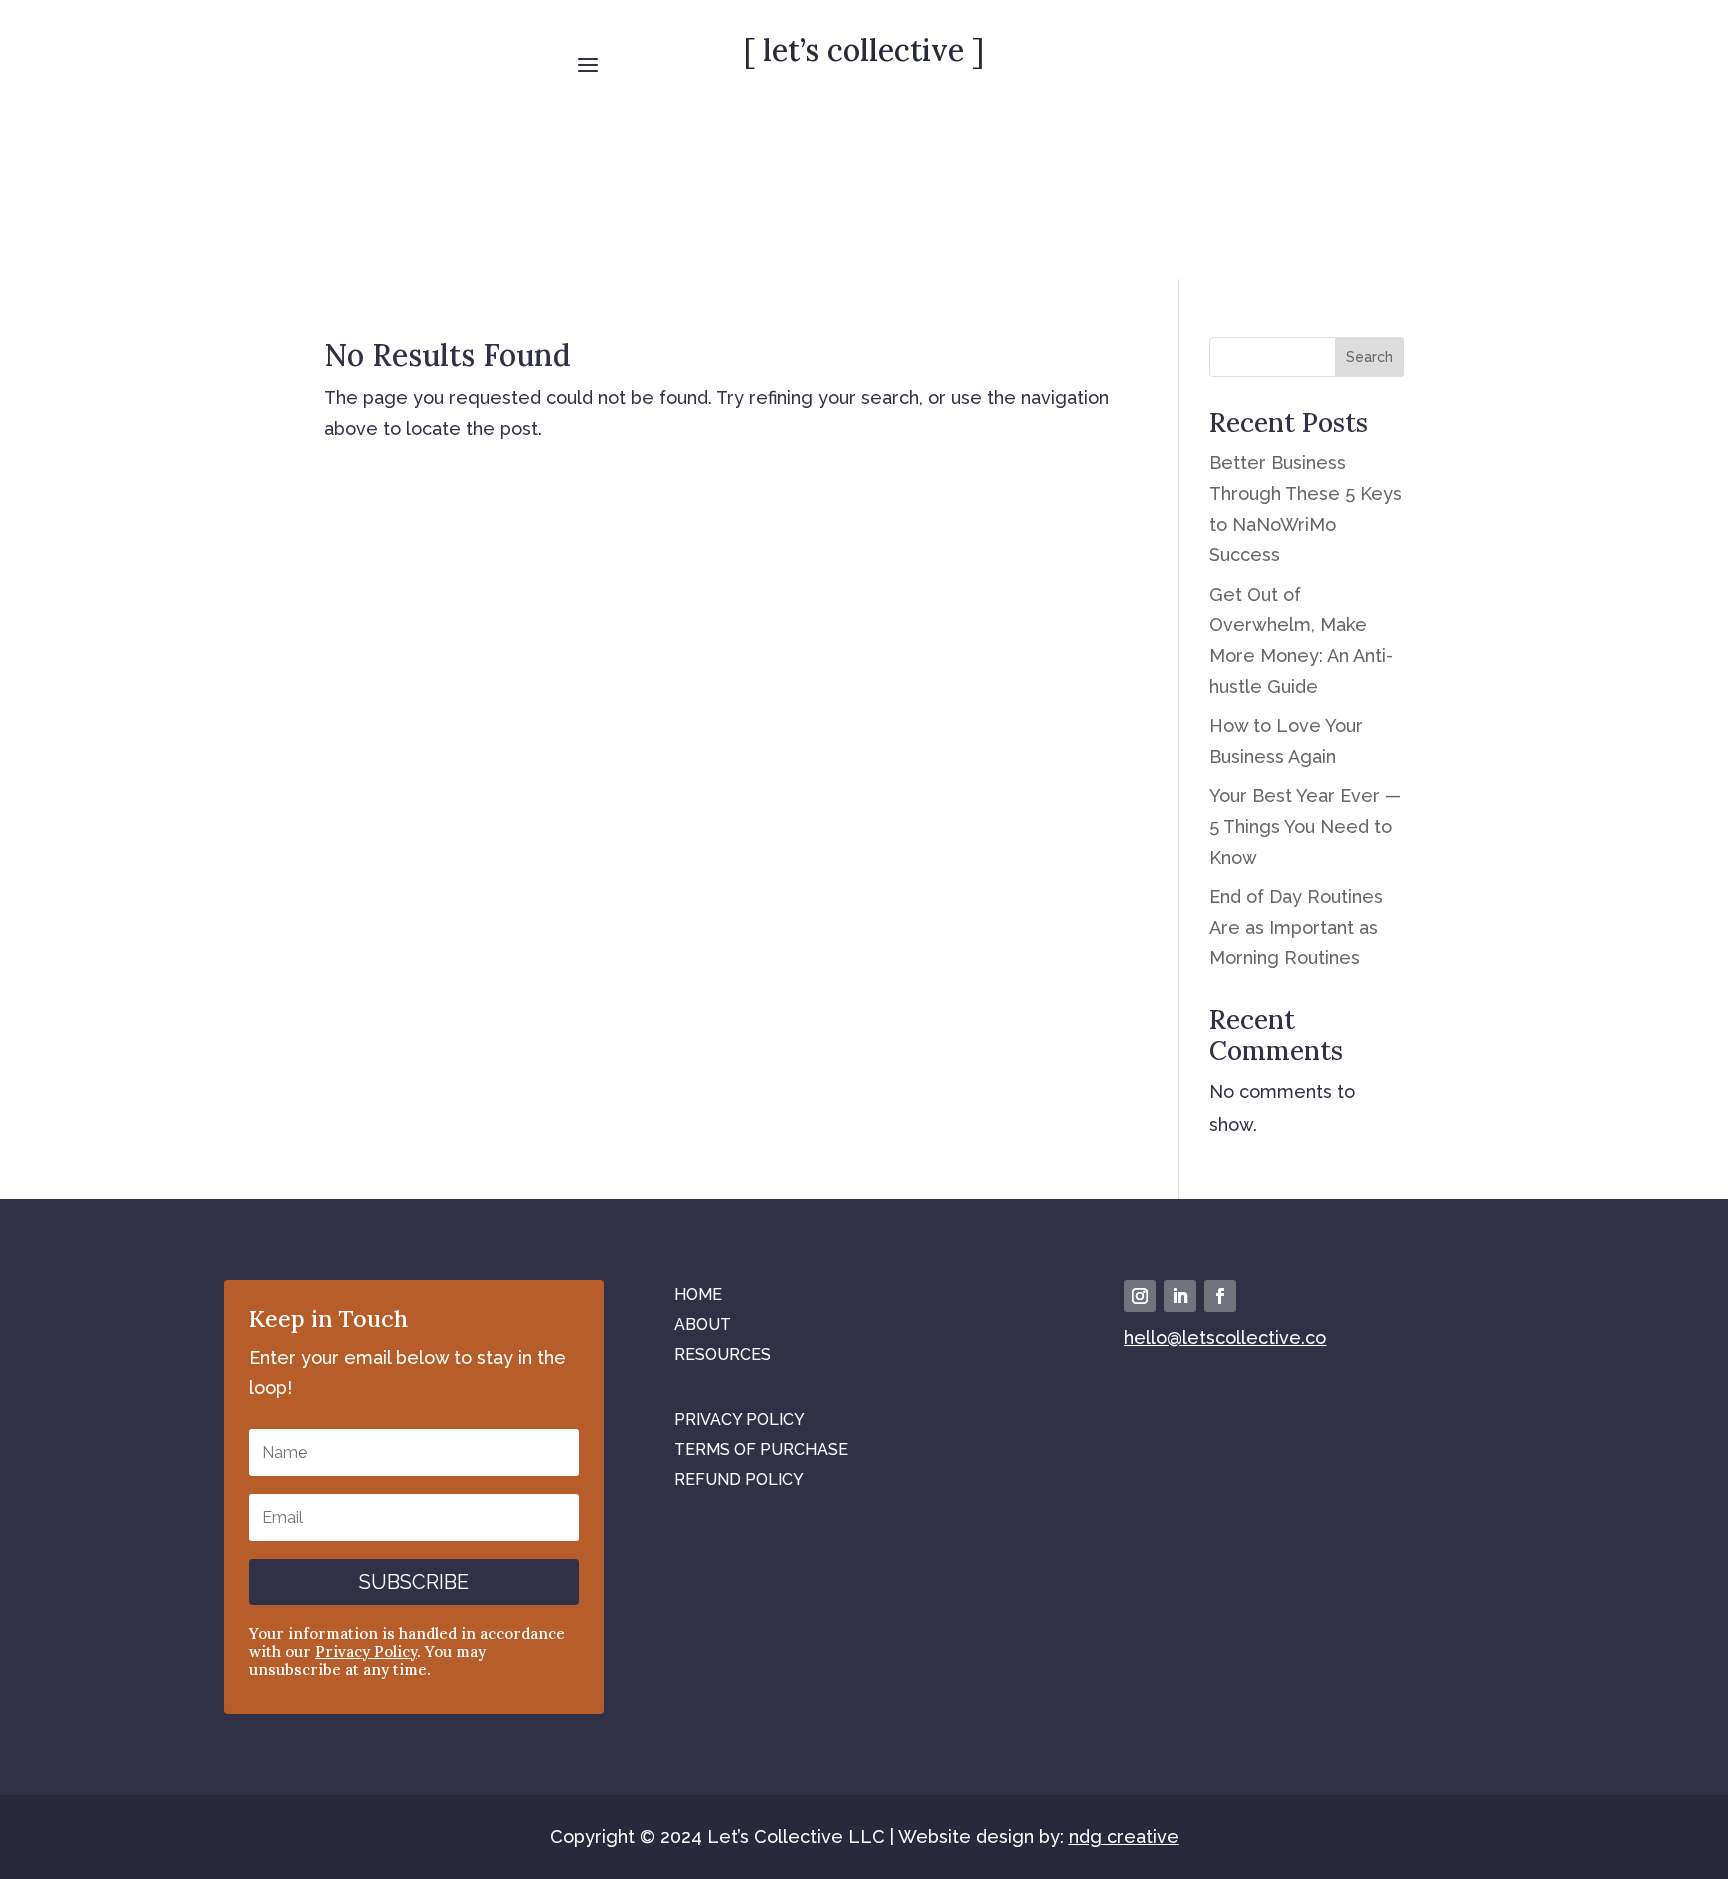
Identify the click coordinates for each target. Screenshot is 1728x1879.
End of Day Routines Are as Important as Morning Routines (1296, 927)
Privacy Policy (366, 1651)
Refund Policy (739, 1478)
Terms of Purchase (761, 1448)
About (702, 1323)
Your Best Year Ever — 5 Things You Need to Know (1305, 826)
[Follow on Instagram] (1140, 1296)
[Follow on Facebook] (1220, 1296)
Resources (722, 1353)
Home (698, 1293)
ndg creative (1124, 1836)
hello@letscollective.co (1225, 1337)
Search (1369, 357)
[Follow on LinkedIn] (1180, 1296)
